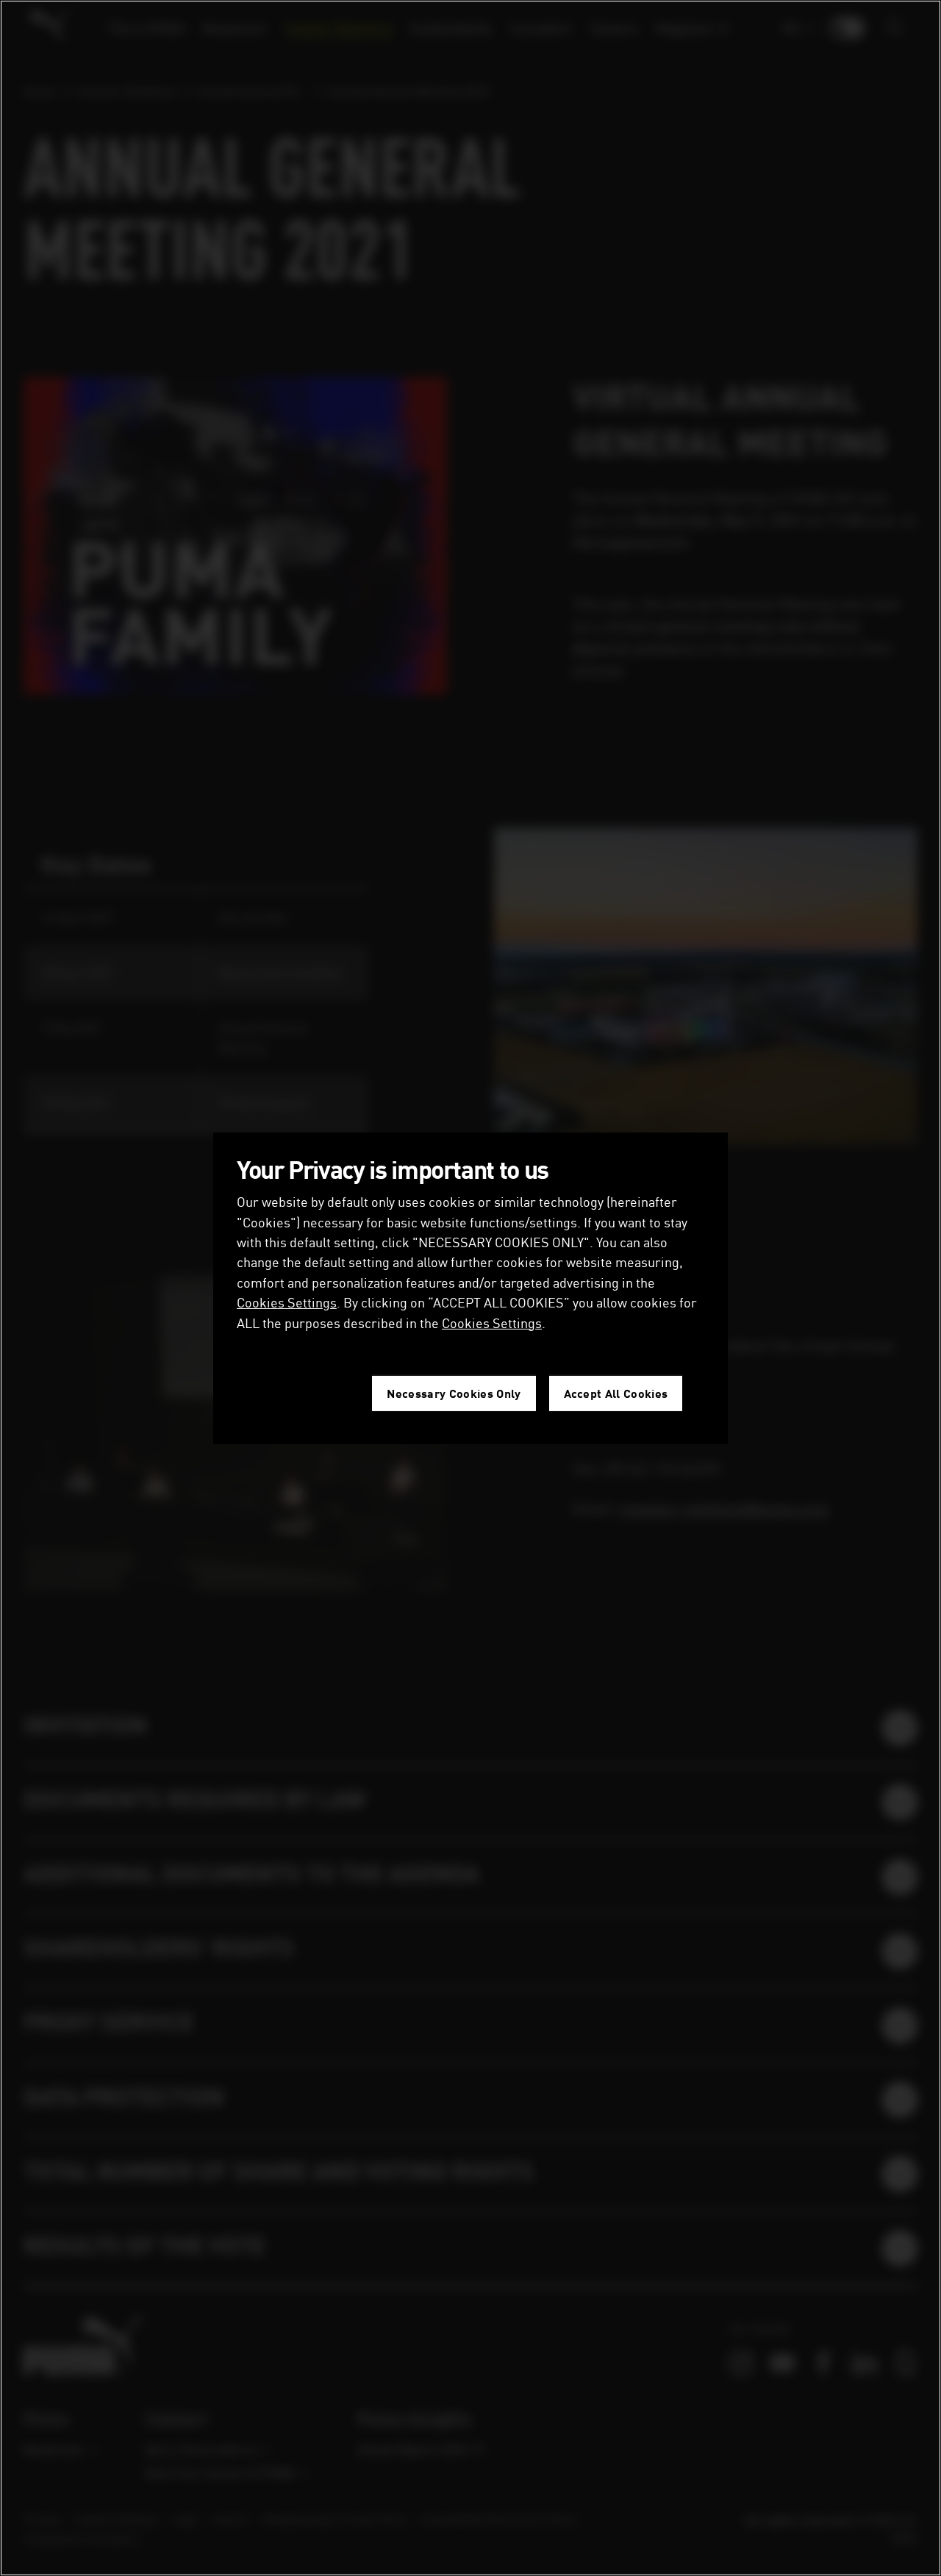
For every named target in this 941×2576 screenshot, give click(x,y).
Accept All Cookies (616, 1393)
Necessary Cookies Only (454, 1393)
